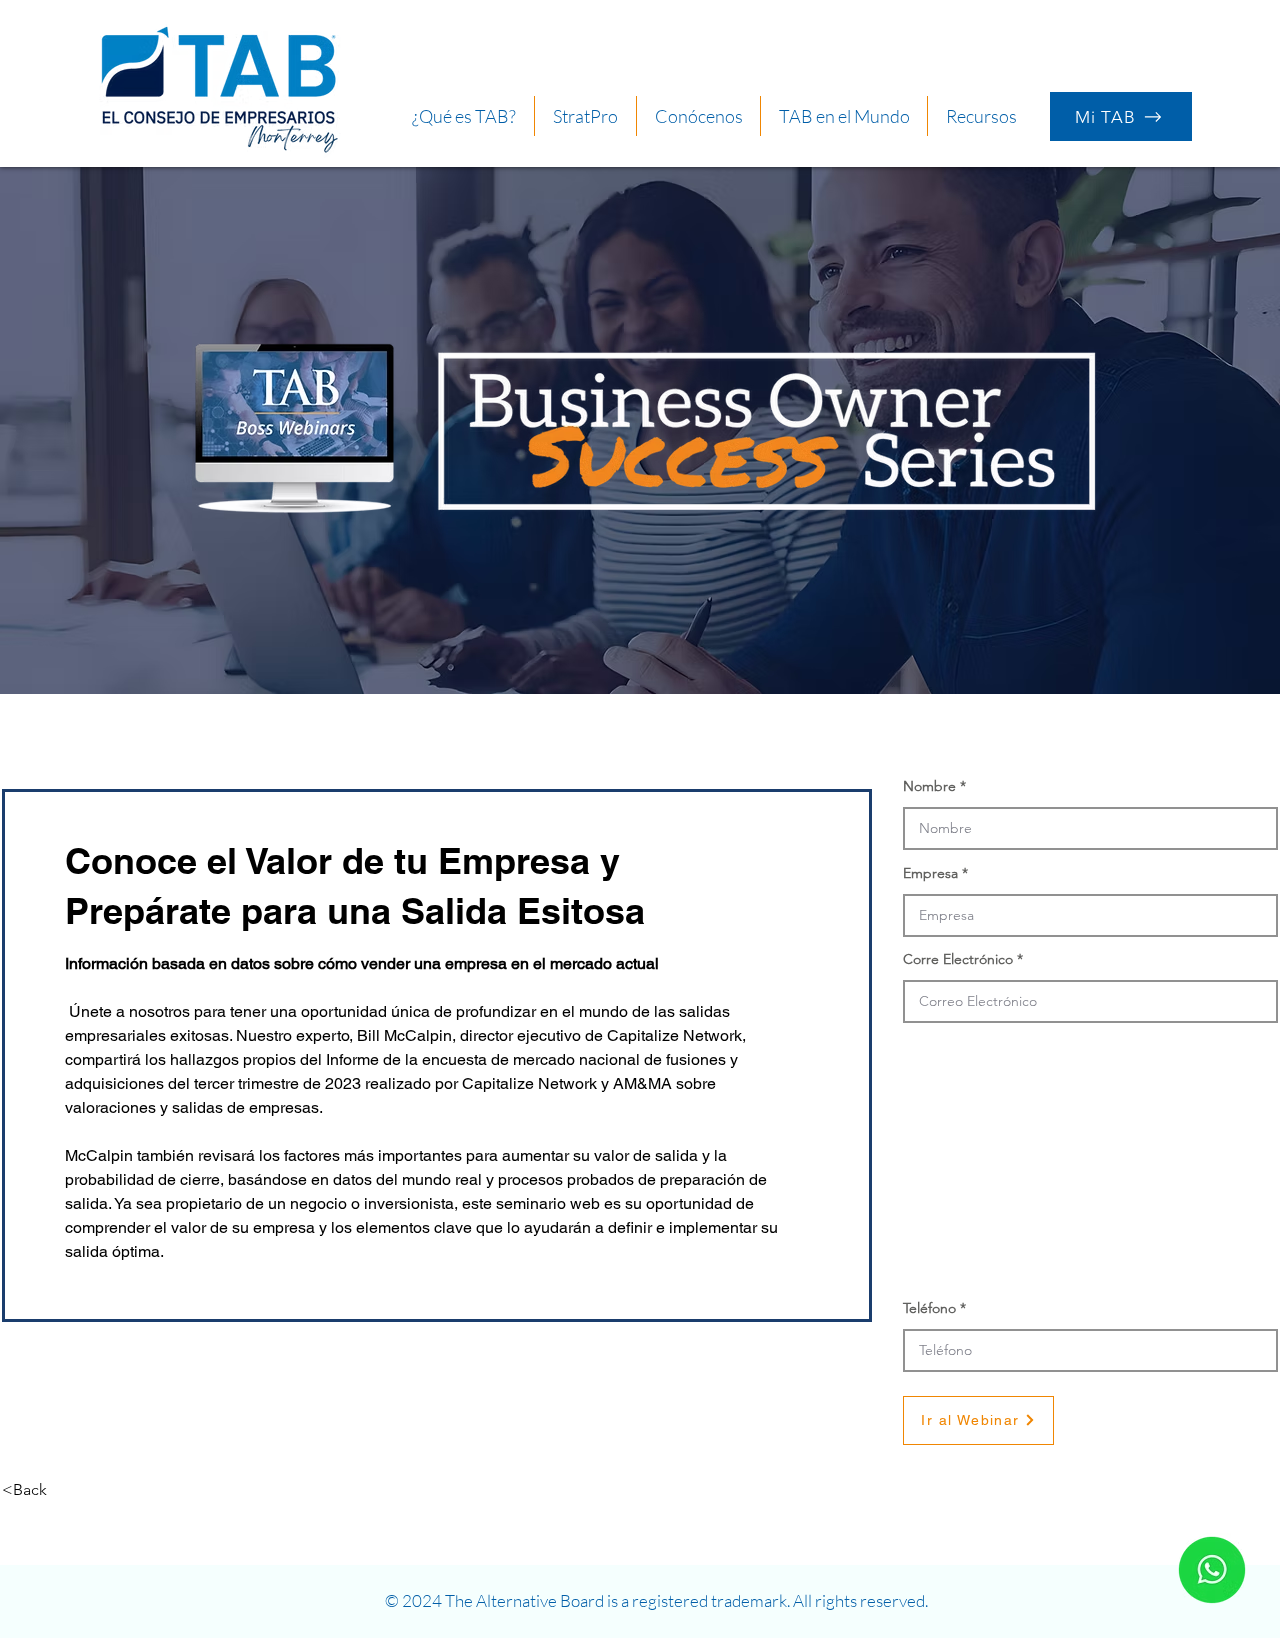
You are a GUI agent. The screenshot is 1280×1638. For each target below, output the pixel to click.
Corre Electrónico (958, 959)
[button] (981, 116)
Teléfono (929, 1308)
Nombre (929, 786)
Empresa (930, 873)
